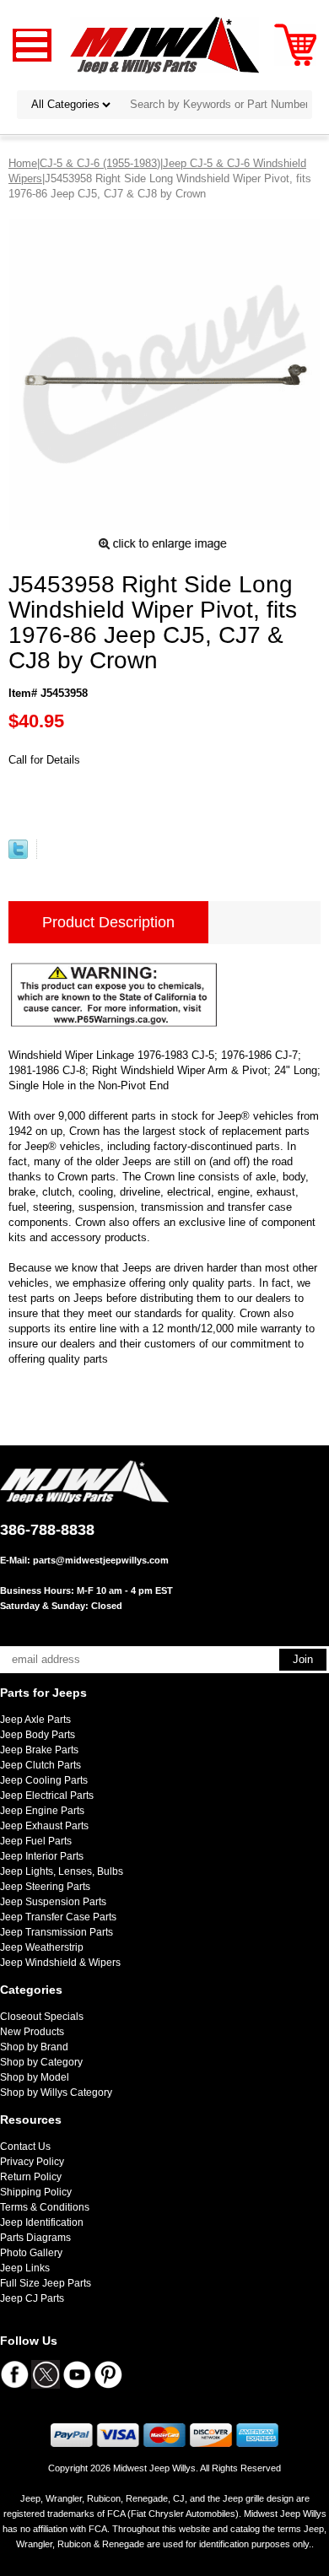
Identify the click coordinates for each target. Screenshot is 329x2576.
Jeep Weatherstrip (42, 1947)
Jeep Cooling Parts (44, 1780)
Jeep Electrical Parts (47, 1796)
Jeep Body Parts (38, 1735)
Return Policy (31, 2177)
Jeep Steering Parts (45, 1887)
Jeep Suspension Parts (53, 1902)
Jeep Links (25, 2268)
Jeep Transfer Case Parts (58, 1917)
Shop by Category (41, 2062)
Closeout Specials (42, 2017)
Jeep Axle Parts (35, 1720)
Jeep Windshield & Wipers (60, 1963)
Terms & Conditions (45, 2207)
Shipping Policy (36, 2192)
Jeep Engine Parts (42, 1811)
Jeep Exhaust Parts (44, 1826)
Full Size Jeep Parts (46, 2283)
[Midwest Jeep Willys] (165, 44)
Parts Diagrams (35, 2238)
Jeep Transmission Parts (57, 1932)
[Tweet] (18, 855)
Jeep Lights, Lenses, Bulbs (62, 1871)
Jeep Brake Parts (39, 1750)
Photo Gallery (31, 2253)
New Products (32, 2032)
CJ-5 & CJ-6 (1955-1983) (100, 163)
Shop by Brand (34, 2047)
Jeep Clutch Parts (40, 1765)
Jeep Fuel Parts (36, 1841)
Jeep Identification (42, 2222)
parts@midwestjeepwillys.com (101, 1560)
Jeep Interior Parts (42, 1856)
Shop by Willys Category (56, 2093)
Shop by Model (35, 2077)
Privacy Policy (32, 2162)
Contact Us (25, 2147)
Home (23, 163)
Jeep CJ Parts (32, 2298)
